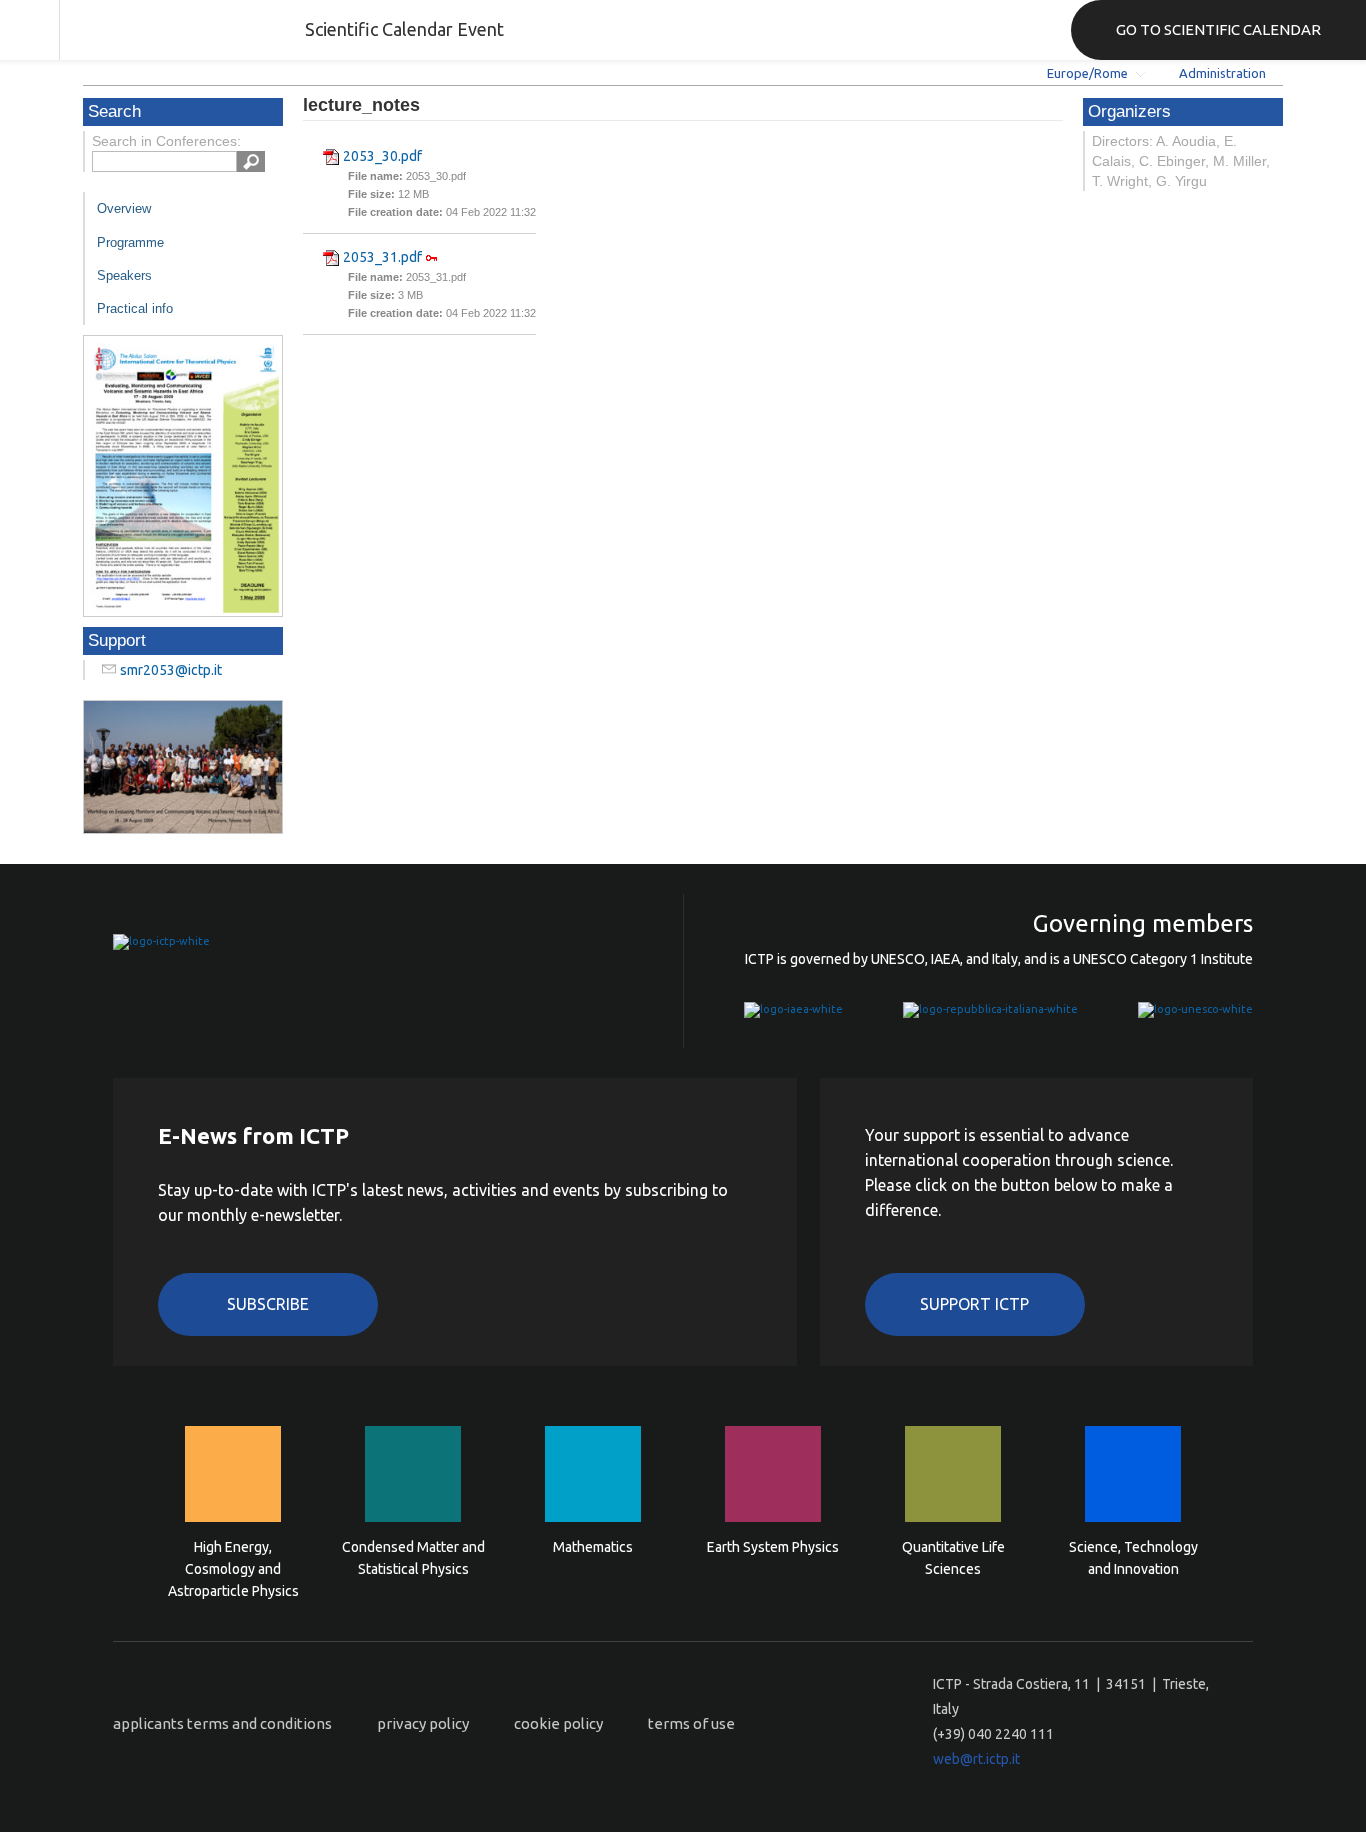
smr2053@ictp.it (171, 670)
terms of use (691, 1723)
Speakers (124, 275)
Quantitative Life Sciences (953, 1558)
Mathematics (593, 1547)
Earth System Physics (773, 1547)
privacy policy (423, 1723)
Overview (124, 208)
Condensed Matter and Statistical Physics (413, 1558)
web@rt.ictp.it (976, 1759)
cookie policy (558, 1723)
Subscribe (268, 1304)
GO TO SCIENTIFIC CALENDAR (1218, 29)
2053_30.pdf (382, 156)
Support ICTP (974, 1304)
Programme (130, 242)
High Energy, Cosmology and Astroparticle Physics (233, 1567)
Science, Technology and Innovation (1133, 1558)
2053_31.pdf (382, 257)
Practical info (135, 308)
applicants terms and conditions (222, 1723)
